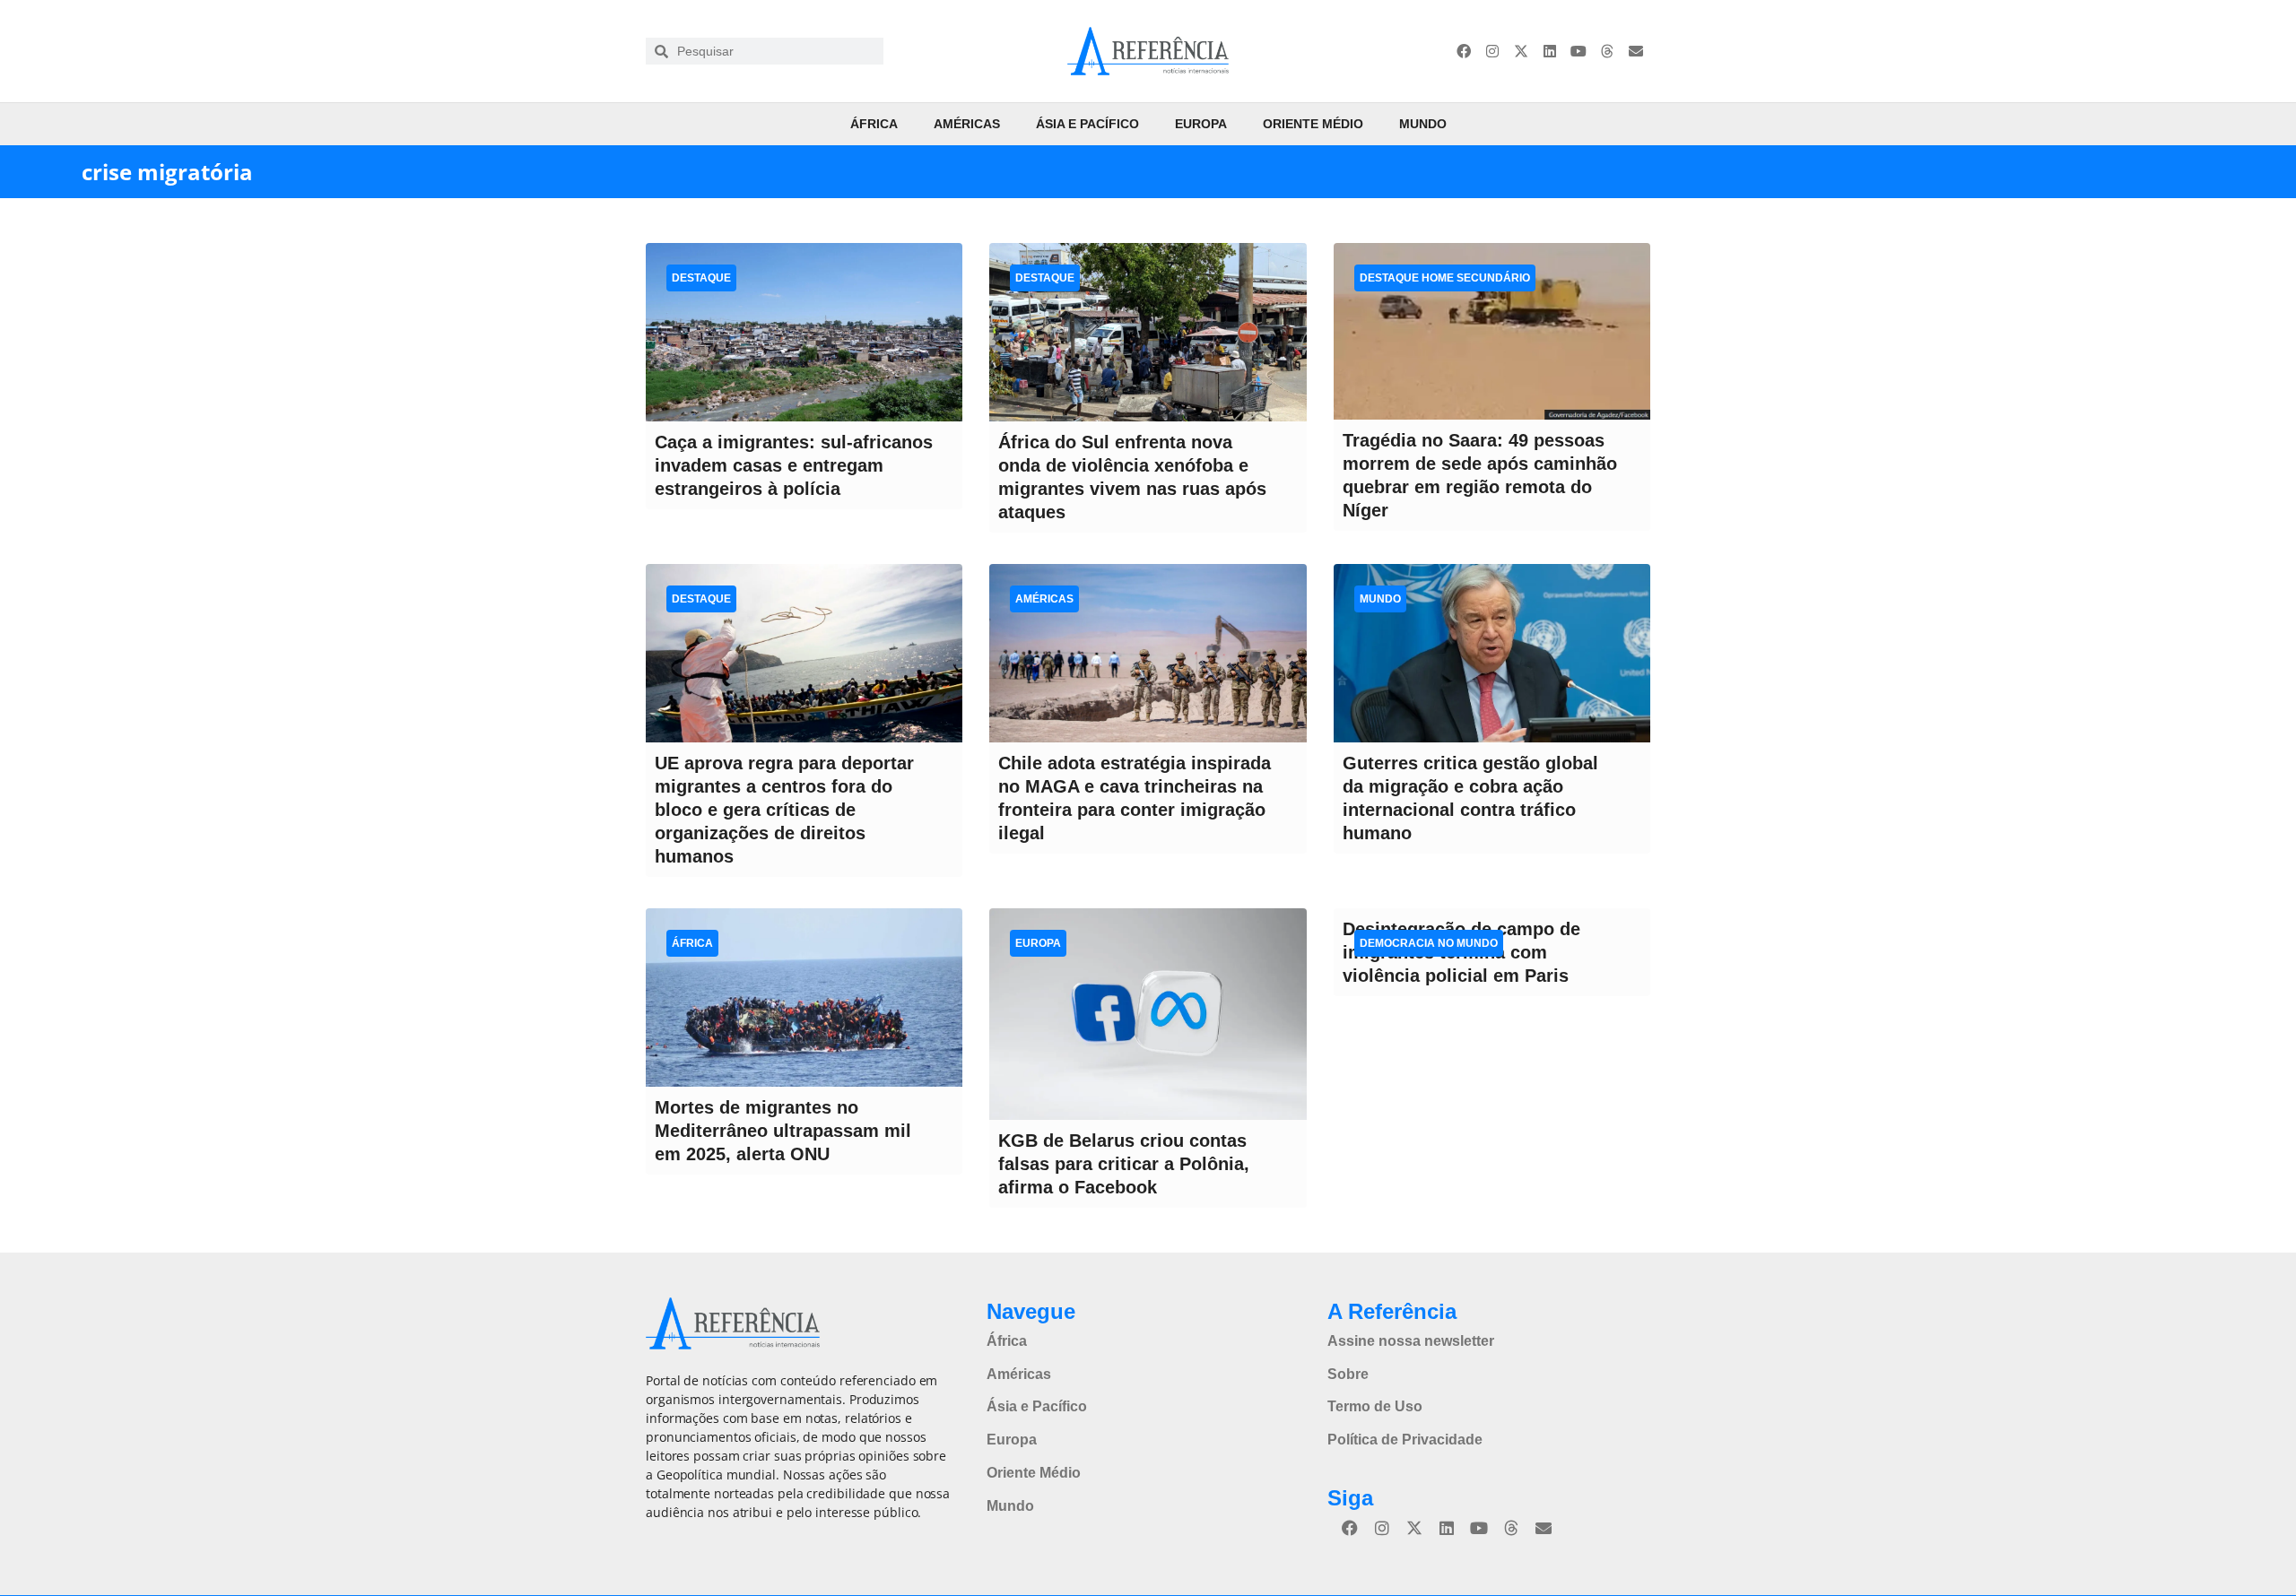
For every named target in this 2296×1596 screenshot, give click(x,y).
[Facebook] (1464, 51)
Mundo (1423, 124)
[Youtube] (1578, 51)
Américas (967, 124)
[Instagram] (1492, 51)
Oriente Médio (1313, 124)
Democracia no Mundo (1429, 943)
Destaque (701, 278)
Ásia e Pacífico (1087, 124)
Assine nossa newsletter (1411, 1341)
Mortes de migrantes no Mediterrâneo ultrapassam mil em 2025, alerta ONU (783, 1131)
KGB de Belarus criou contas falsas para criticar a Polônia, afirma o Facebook (1124, 1164)
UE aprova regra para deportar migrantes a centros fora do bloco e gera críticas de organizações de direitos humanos (784, 810)
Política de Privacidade (1405, 1440)
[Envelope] (1636, 51)
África (874, 124)
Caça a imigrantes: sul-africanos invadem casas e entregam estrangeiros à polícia (794, 465)
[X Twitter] (1521, 51)
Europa (1201, 124)
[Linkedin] (1550, 51)
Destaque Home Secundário (1445, 278)
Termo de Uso (1375, 1406)
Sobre (1348, 1374)
